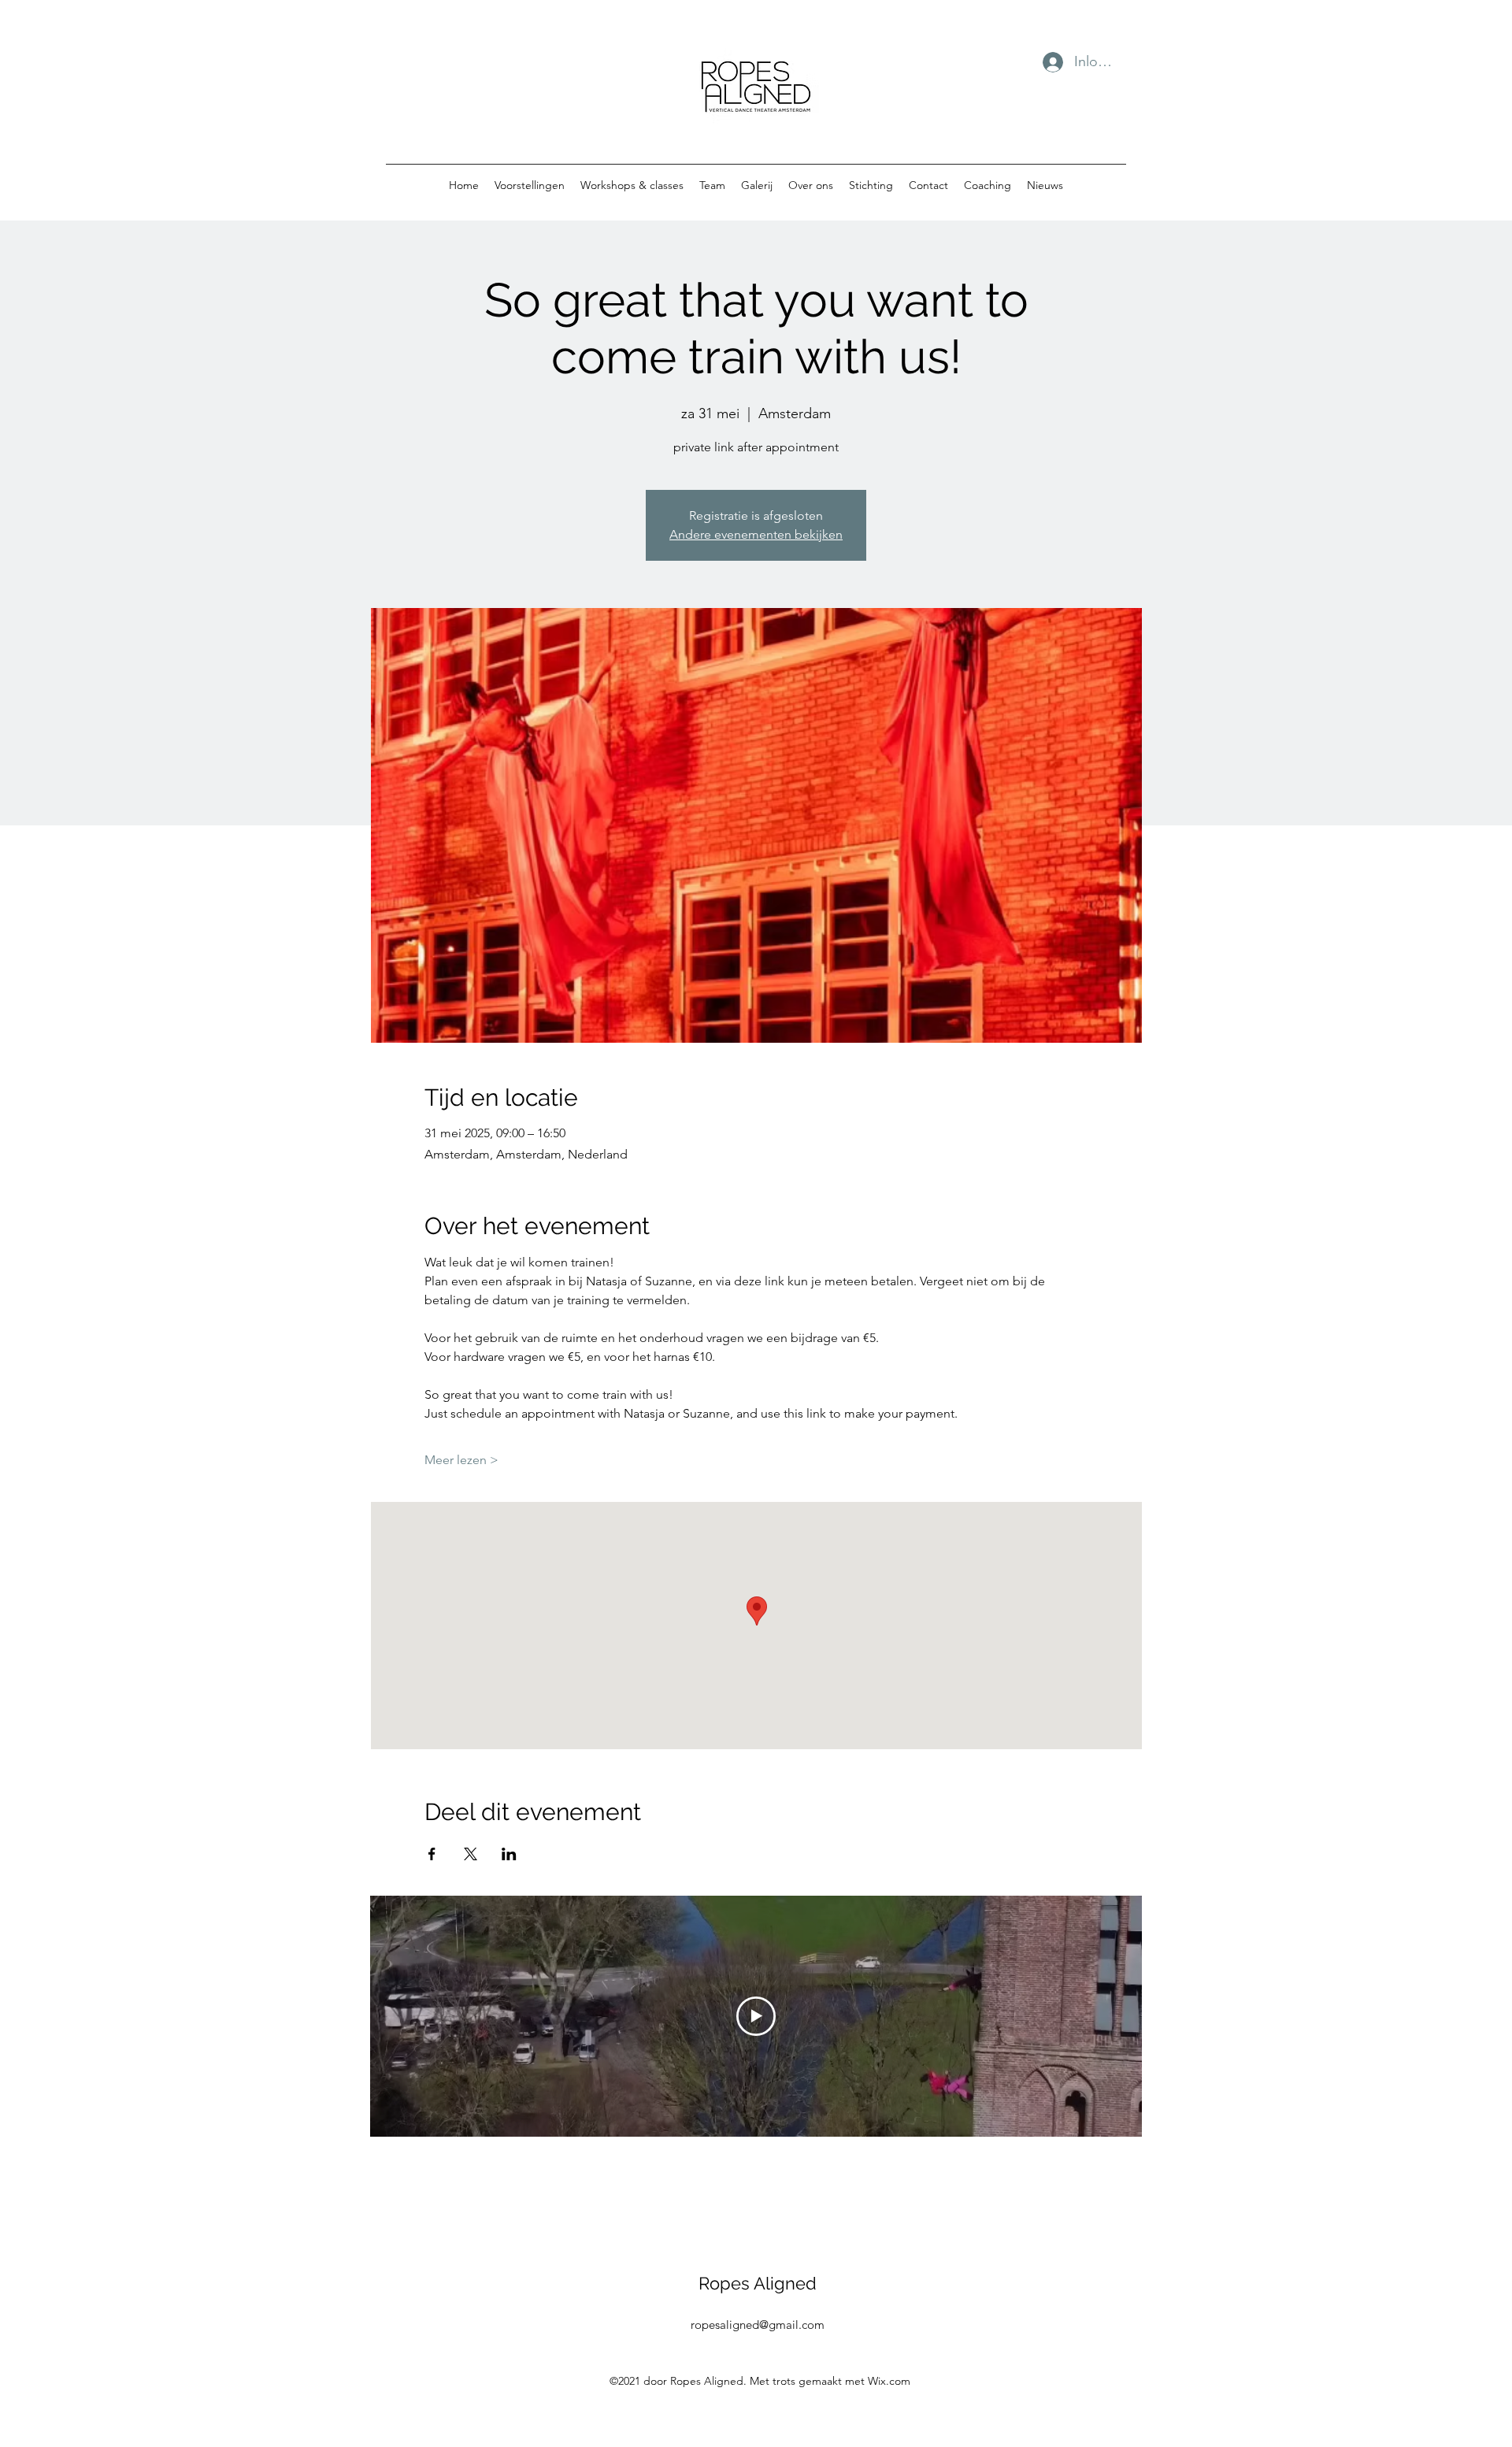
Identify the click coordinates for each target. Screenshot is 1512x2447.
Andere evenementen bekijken (756, 534)
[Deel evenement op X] (471, 1854)
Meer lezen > (461, 1460)
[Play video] (756, 2016)
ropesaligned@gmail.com (758, 2325)
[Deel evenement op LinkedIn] (509, 1854)
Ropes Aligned (758, 2283)
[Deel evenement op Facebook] (432, 1854)
